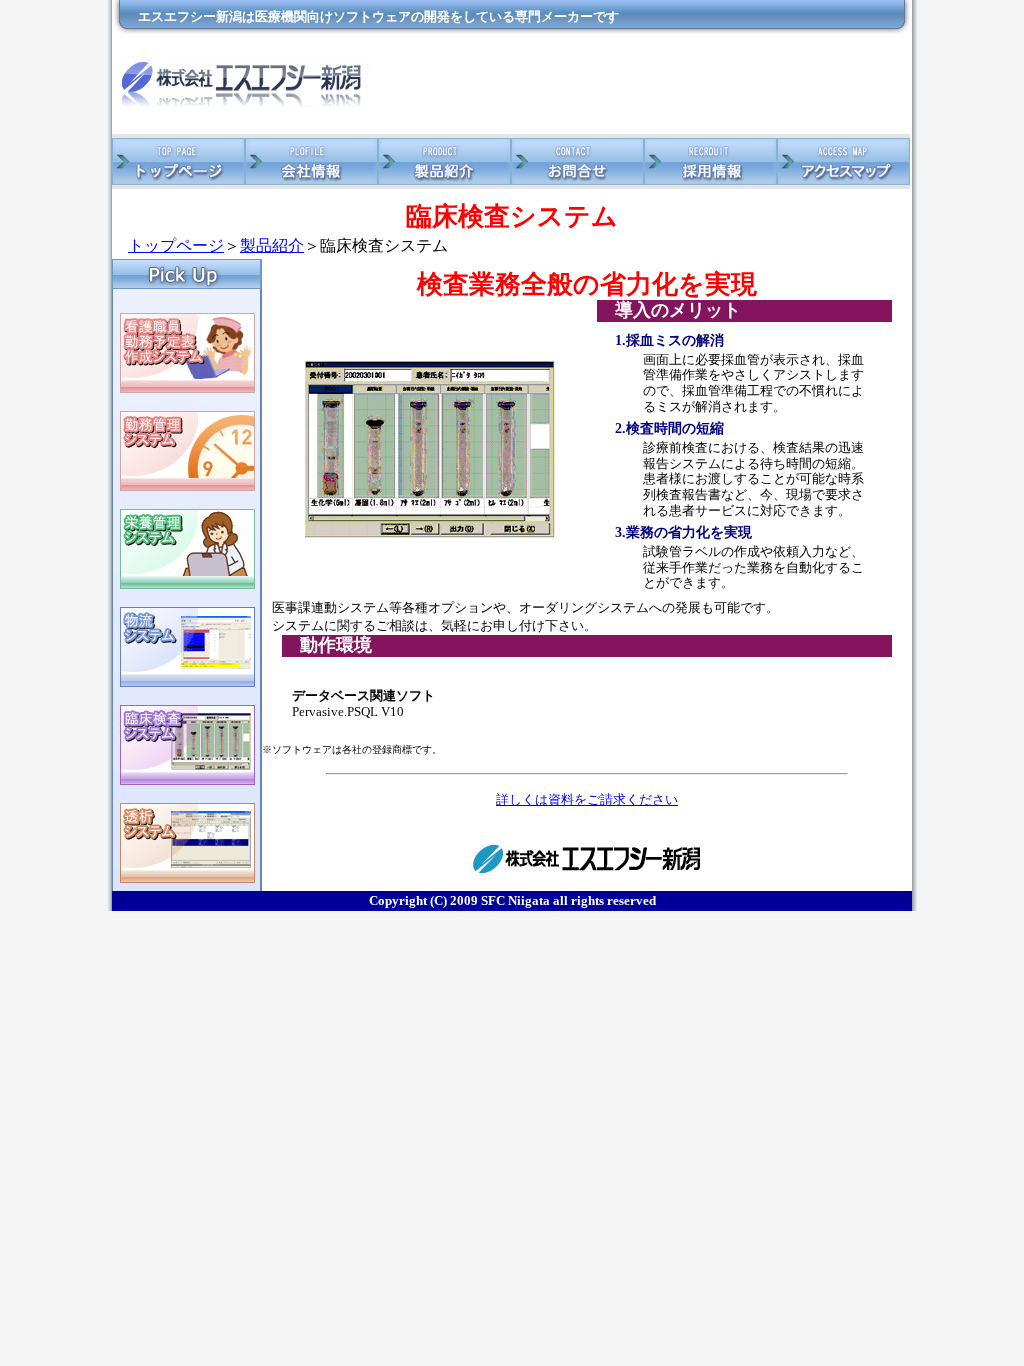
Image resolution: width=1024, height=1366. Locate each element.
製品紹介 (272, 245)
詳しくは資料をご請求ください (587, 799)
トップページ (176, 245)
